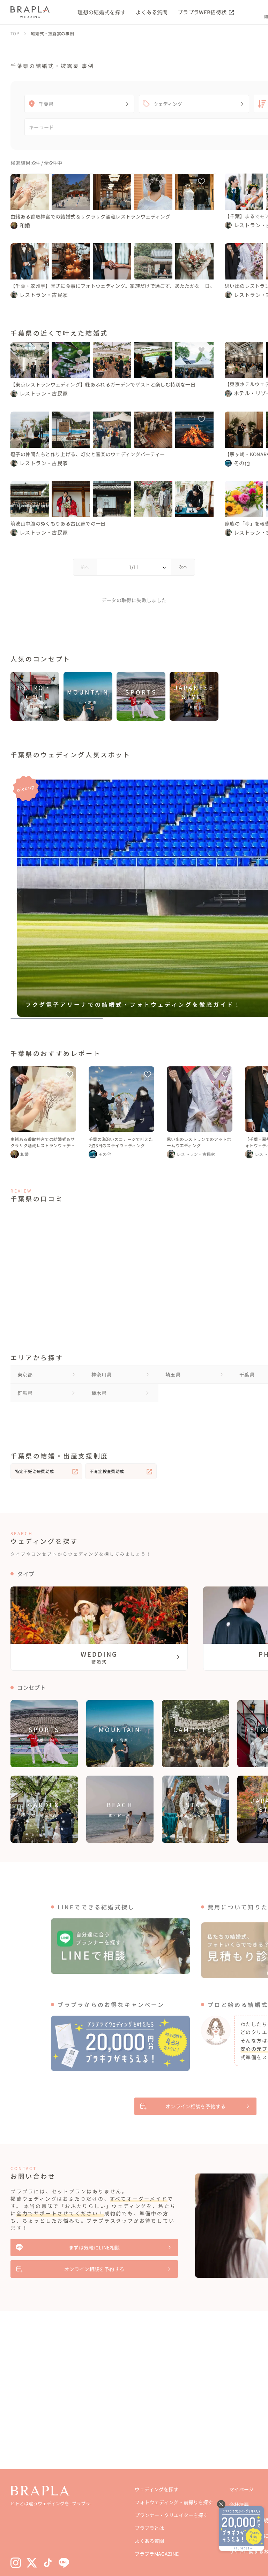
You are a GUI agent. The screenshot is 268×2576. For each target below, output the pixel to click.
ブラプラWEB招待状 (203, 12)
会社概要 (239, 2505)
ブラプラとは (149, 2528)
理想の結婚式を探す (102, 12)
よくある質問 (152, 12)
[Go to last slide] (19, 894)
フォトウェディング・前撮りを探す (174, 2502)
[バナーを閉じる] (221, 2504)
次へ (183, 567)
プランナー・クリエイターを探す (171, 2515)
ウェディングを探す (157, 2489)
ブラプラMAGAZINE (157, 2554)
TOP (15, 33)
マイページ (241, 2489)
